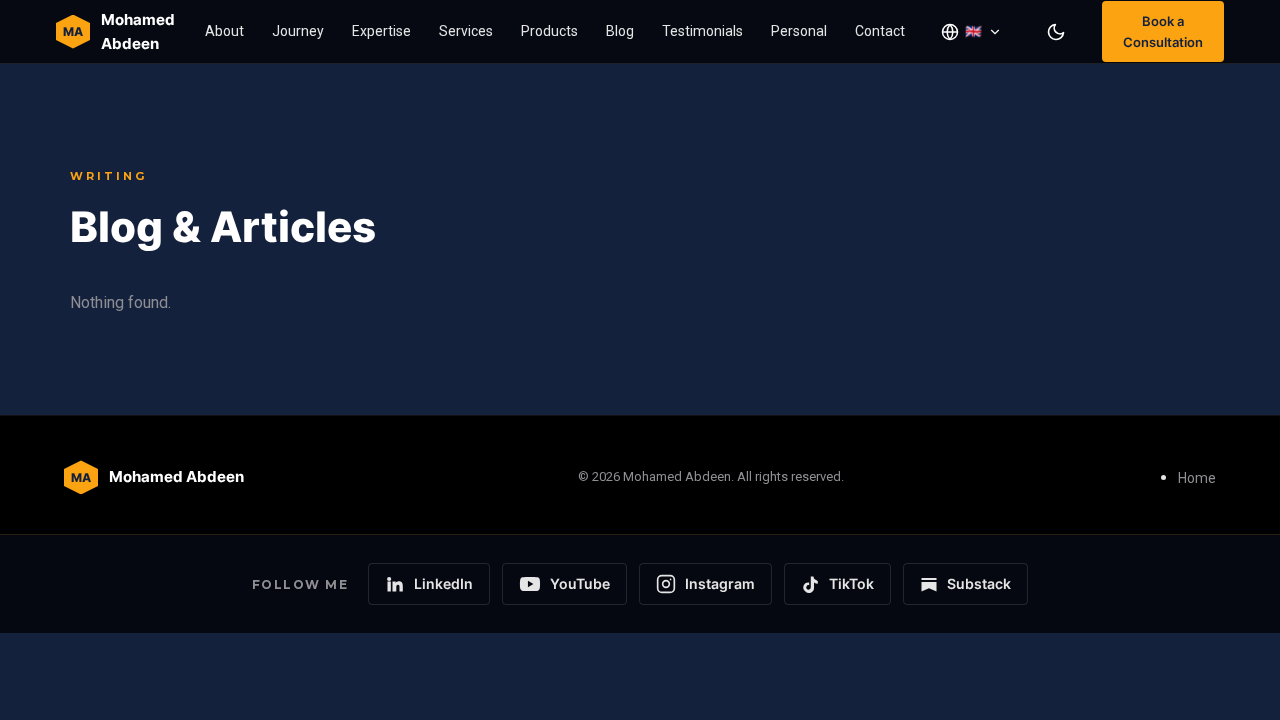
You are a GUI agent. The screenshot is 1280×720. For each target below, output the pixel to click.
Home (1197, 478)
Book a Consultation (1163, 31)
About (224, 31)
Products (549, 31)
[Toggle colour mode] (1056, 32)
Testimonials (702, 31)
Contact (880, 31)
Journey (298, 31)
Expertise (381, 31)
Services (466, 31)
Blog (620, 31)
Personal (799, 31)
